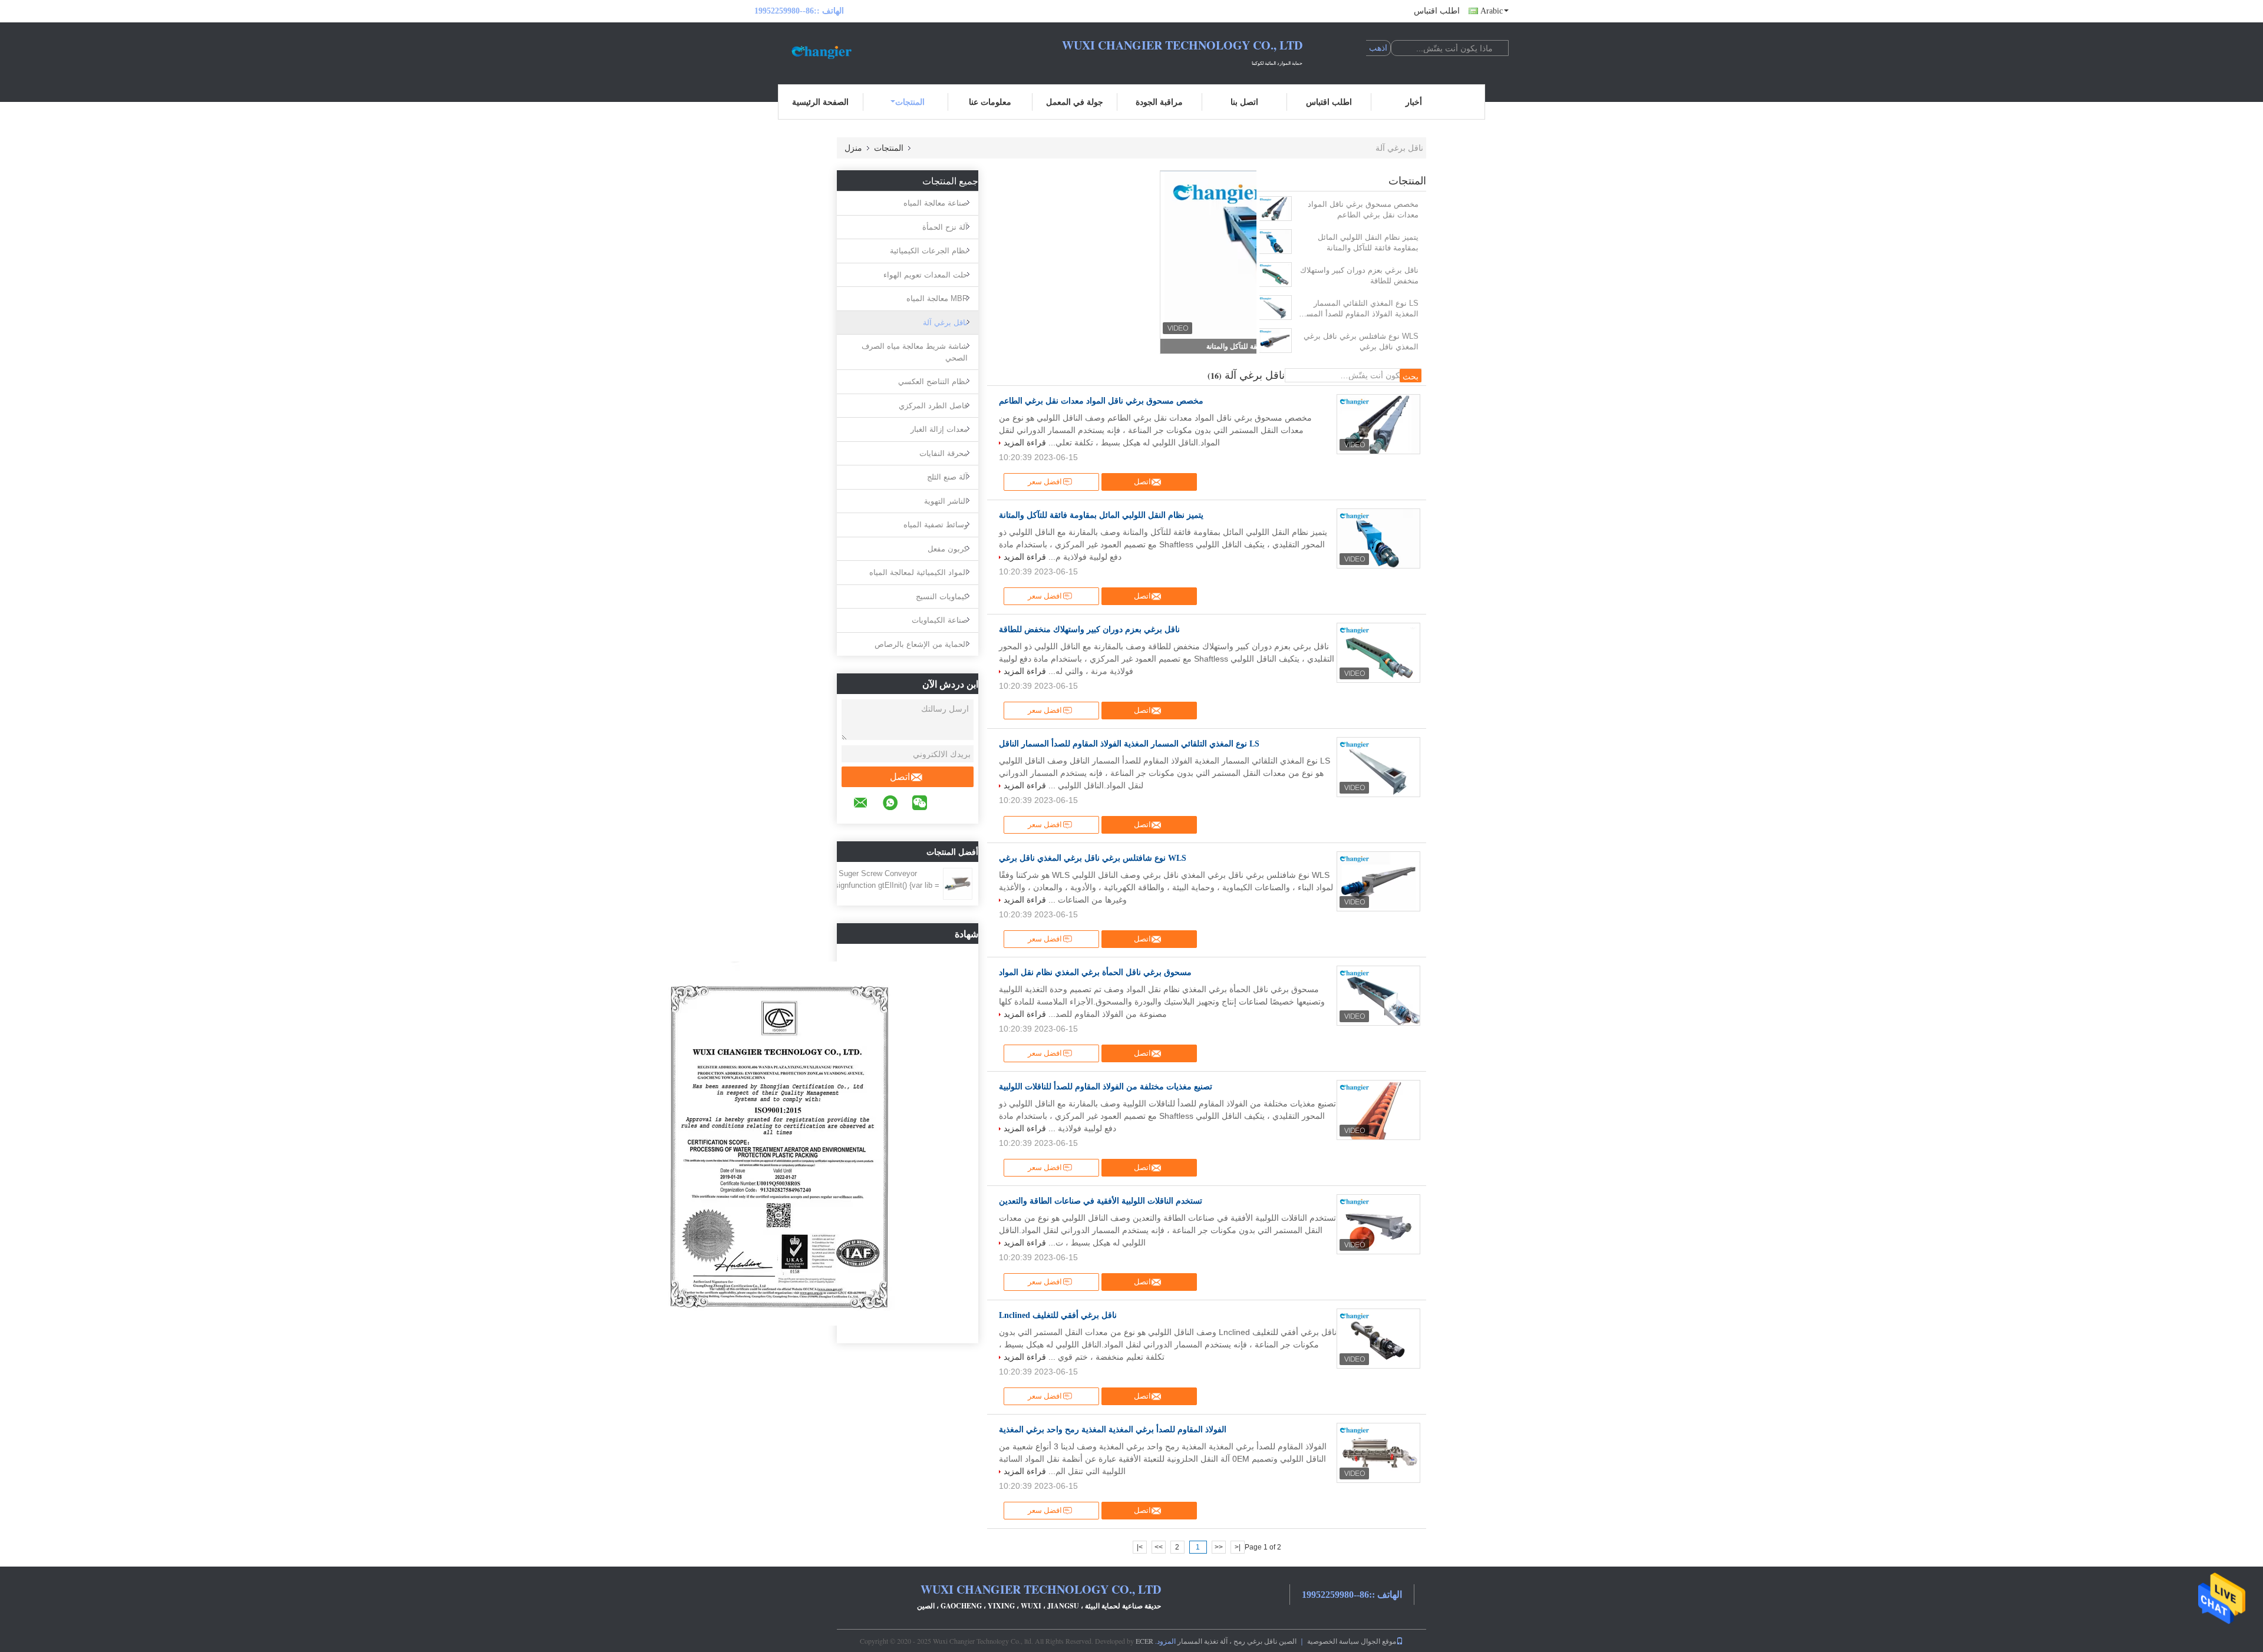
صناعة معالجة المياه (936, 203)
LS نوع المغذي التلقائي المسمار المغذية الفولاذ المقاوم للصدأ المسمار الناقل (1357, 309)
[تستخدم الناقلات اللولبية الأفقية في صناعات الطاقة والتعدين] (1378, 1224)
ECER (1144, 1641)
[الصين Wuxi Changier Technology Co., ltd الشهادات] (779, 1143)
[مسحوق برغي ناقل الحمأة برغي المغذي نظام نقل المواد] (1378, 996)
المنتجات (910, 102)
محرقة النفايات (944, 453)
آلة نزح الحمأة (945, 227)
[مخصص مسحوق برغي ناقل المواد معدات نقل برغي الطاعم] (1275, 209)
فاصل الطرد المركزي (933, 406)
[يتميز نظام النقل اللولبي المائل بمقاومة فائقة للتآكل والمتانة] (1275, 242)
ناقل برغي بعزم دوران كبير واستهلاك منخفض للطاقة (1359, 275)
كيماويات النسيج (942, 597)
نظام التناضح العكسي (933, 381)
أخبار (1414, 102)
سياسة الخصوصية (1333, 1641)
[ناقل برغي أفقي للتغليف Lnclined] (1378, 1339)
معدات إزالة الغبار (939, 429)
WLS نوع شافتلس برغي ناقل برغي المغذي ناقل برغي (1361, 341)
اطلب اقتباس (1437, 11)
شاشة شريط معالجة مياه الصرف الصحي (915, 352)
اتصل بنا (1244, 102)
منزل (853, 148)
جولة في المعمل (1075, 102)
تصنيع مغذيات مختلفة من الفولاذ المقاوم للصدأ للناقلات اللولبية (1106, 1087)
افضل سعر (1045, 482)
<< (1219, 1547)
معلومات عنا (990, 102)
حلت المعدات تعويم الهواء (926, 275)
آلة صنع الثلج (947, 477)
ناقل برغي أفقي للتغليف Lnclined (1058, 1315)
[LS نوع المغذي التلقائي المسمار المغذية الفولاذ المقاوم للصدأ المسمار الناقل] (1275, 308)
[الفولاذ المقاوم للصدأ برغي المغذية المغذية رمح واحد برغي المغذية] (1378, 1453)
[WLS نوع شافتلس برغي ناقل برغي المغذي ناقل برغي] (1275, 341)
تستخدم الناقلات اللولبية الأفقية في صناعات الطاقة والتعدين (1101, 1201)
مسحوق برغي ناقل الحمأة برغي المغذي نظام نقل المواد (1095, 972)
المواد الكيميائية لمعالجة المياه (918, 572)
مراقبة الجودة (1159, 102)
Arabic (1492, 11)
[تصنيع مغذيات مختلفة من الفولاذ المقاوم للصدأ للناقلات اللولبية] (1378, 1110)
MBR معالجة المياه (937, 298)
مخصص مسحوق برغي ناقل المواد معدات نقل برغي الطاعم (1363, 209)
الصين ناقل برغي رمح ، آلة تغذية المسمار (1237, 1641)
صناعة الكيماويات (940, 620)
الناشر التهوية (946, 501)
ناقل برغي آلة (945, 323)
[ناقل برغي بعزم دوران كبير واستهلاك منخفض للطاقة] (1275, 275)
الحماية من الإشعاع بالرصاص (921, 644)
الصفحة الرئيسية (820, 102)
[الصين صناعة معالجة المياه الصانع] (819, 52)
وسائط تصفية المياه (936, 525)
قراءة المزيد (1025, 442)
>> (1159, 1547)
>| (1140, 1547)
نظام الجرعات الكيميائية (929, 251)
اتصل (900, 777)
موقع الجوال (1378, 1641)
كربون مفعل (948, 549)
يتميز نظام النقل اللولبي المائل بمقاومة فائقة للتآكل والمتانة (1368, 242)
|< (1238, 1547)
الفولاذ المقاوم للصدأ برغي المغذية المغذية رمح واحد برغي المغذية (1113, 1430)
